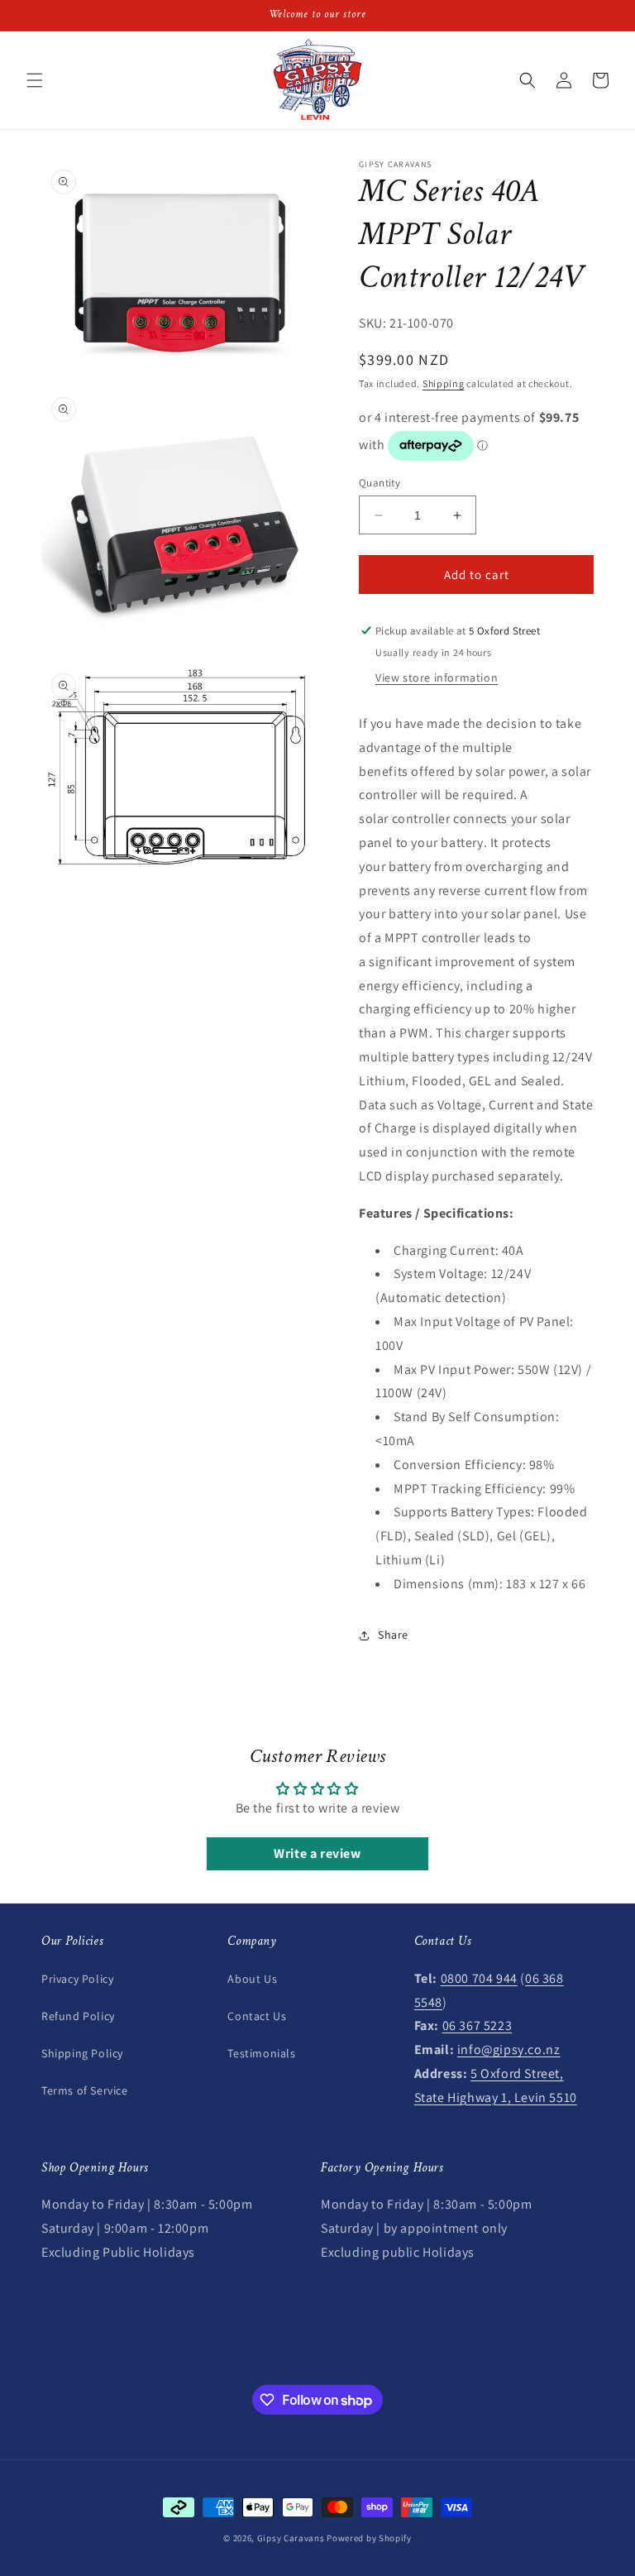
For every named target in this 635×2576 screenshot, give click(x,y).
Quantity (380, 483)
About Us (252, 1979)
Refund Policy (78, 2016)
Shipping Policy (82, 2053)
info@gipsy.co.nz (509, 2049)
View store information (437, 678)
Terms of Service (85, 2090)
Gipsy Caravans (291, 2538)
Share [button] (393, 1635)
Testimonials (261, 2053)
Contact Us (257, 2016)
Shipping (444, 383)
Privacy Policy (77, 1979)
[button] (35, 80)
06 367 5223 (477, 2025)
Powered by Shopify (369, 2538)
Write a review (317, 1853)
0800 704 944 (479, 1978)
